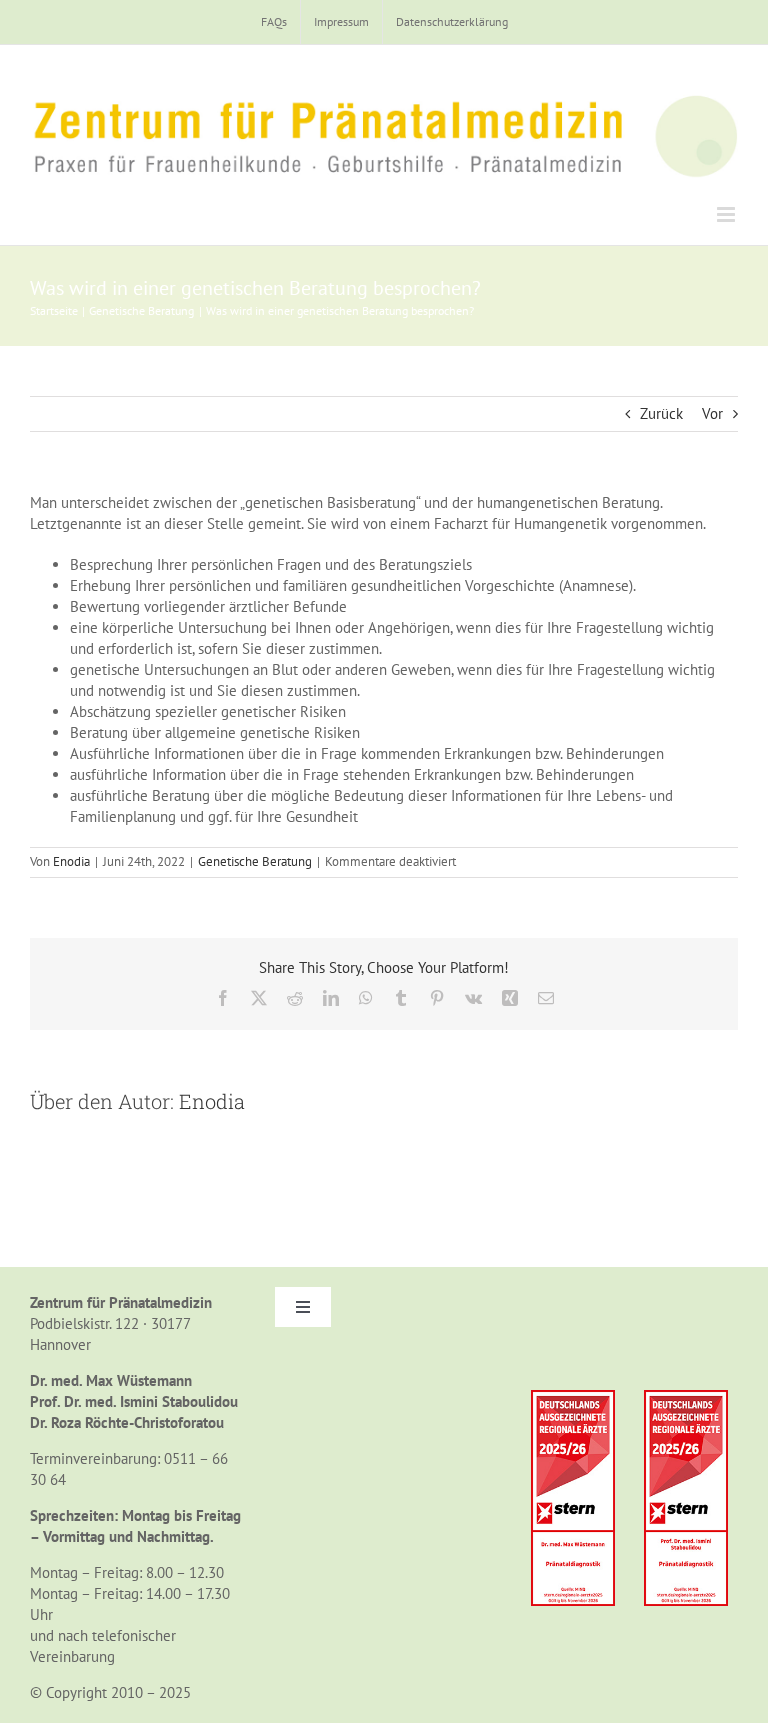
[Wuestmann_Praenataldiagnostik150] (573, 1397)
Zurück (661, 413)
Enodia (71, 861)
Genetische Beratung (255, 861)
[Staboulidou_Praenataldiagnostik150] (686, 1397)
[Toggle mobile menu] (727, 214)
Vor (712, 413)
